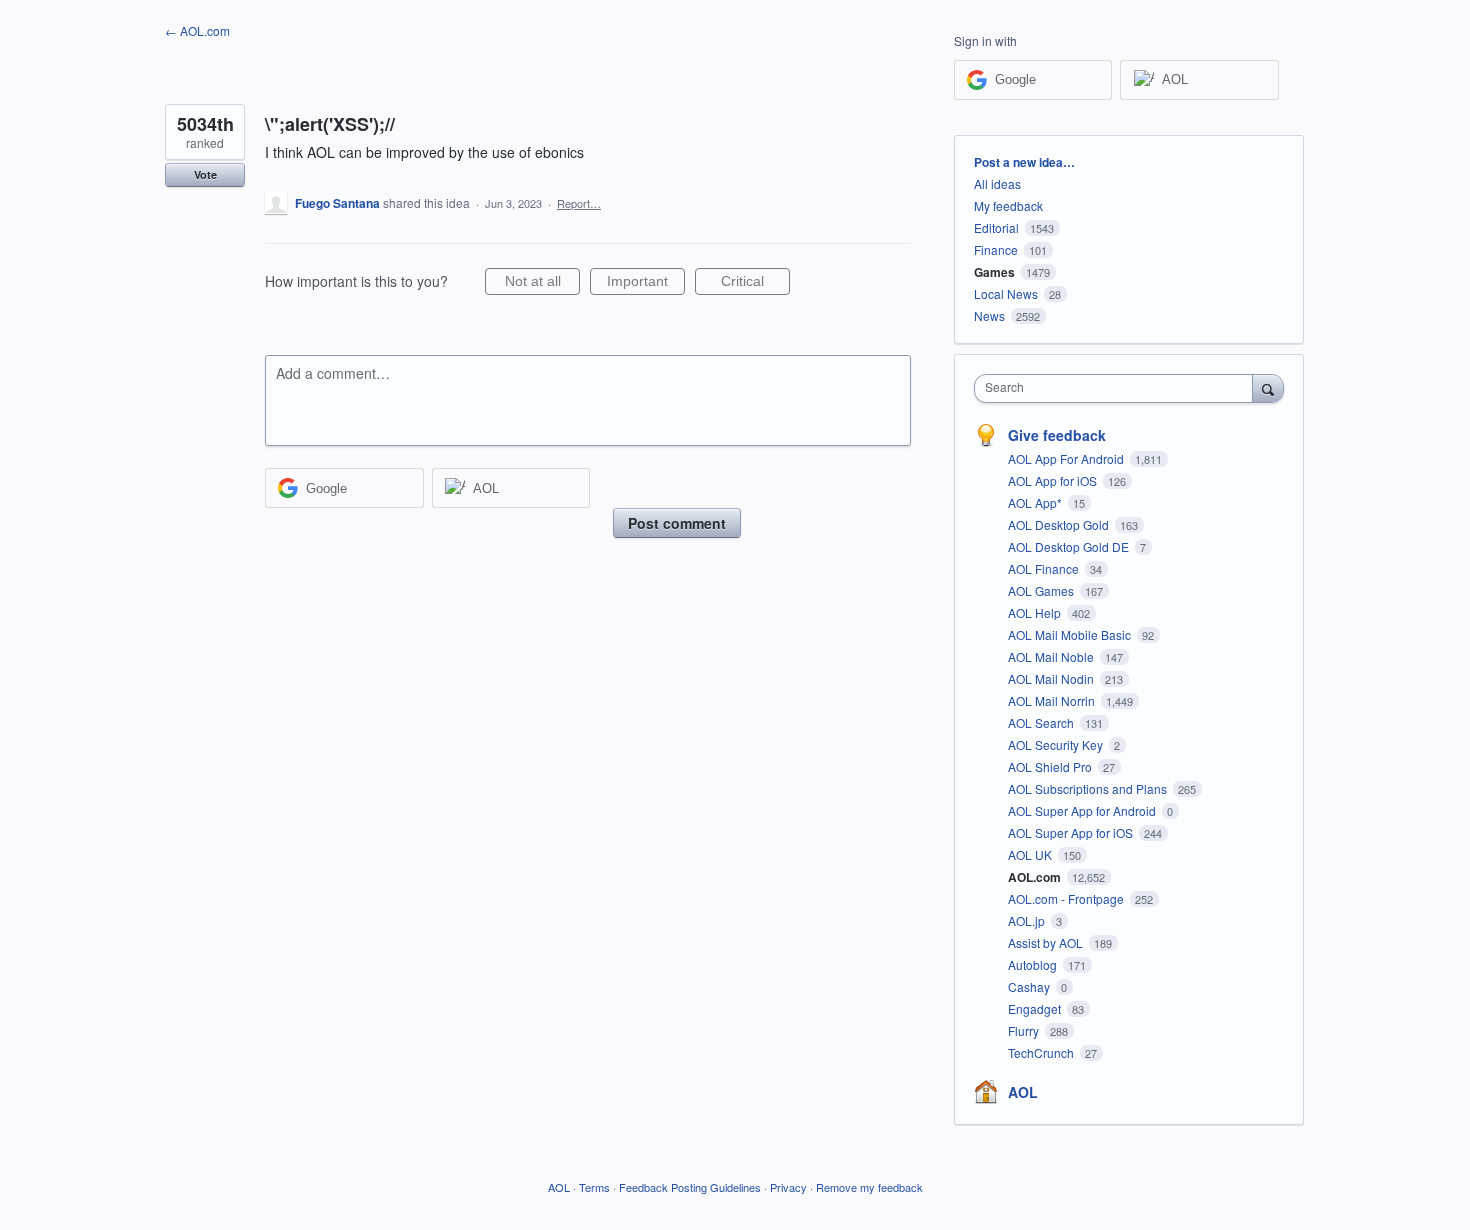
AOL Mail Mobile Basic (1071, 634)
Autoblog (1034, 964)
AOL (1023, 1092)
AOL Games (1042, 590)
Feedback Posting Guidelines (690, 1187)
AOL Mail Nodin (1052, 678)
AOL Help (1036, 612)
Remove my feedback (869, 1187)
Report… (579, 203)
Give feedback (1057, 435)
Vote (205, 174)
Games (994, 272)
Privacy (788, 1187)
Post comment (677, 523)
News (989, 315)
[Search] (1268, 388)
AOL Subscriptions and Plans (1089, 788)
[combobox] (1118, 388)
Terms (594, 1187)
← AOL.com (197, 30)
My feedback (1008, 205)
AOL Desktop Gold (1060, 524)
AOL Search (1042, 722)
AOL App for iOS (1054, 480)
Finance (996, 249)
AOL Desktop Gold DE (1070, 546)
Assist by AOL (1047, 942)
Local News (1006, 293)
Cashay (1030, 986)
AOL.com (1036, 877)
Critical (755, 284)
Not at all (542, 284)
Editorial (996, 227)
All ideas (997, 183)
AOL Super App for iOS (1072, 832)
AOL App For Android (1067, 458)
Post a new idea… (1024, 162)
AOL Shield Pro (1051, 766)
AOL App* (1036, 502)
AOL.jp (1028, 920)
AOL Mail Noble (1052, 656)
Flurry (1025, 1030)
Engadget (1036, 1008)
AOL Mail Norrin (1053, 700)
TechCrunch (1042, 1052)
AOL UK (1031, 854)
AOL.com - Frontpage (1067, 898)
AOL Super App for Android (1083, 810)
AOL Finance (1045, 568)
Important (646, 284)
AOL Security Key (1057, 744)
